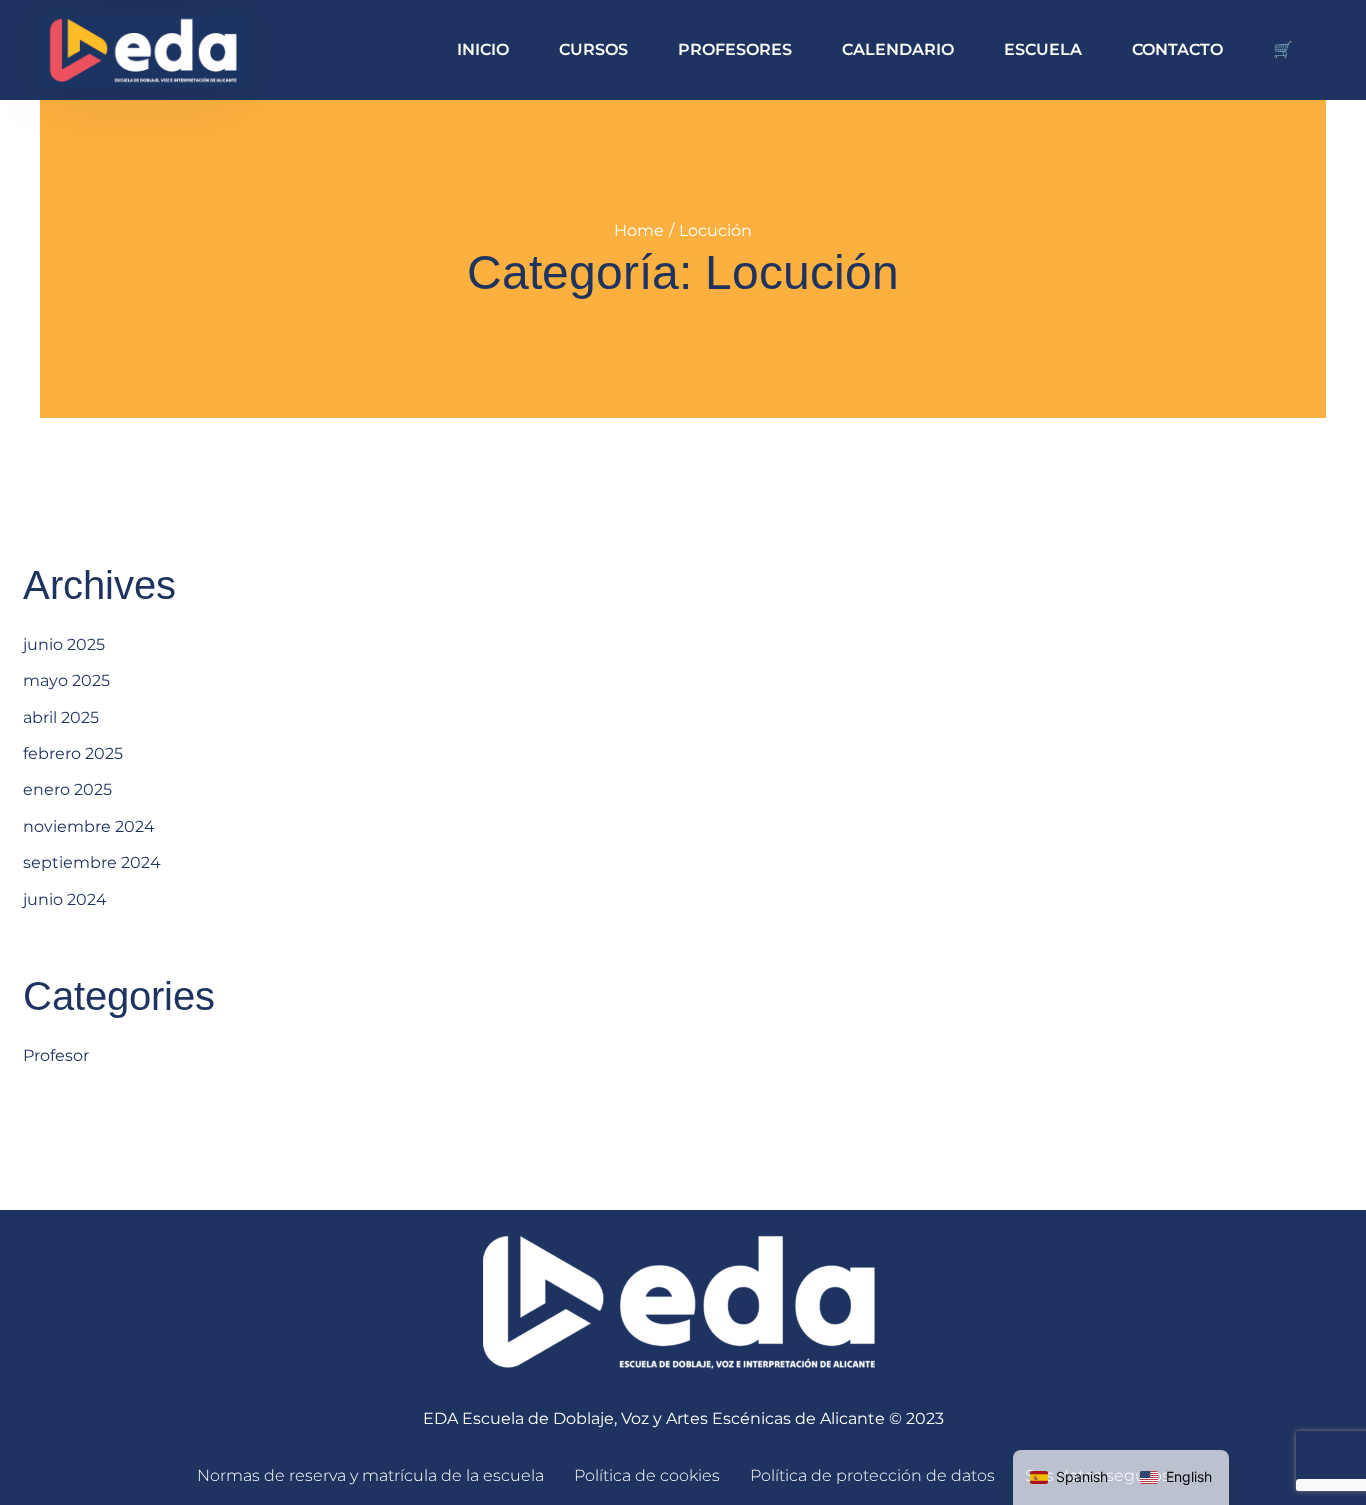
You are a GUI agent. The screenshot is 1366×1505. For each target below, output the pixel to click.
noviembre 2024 (89, 826)
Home (639, 230)
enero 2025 (67, 789)
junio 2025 (64, 644)
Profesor (56, 1055)
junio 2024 (65, 899)
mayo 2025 (66, 680)
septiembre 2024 (92, 862)
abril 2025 (61, 717)
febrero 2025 (73, 753)
